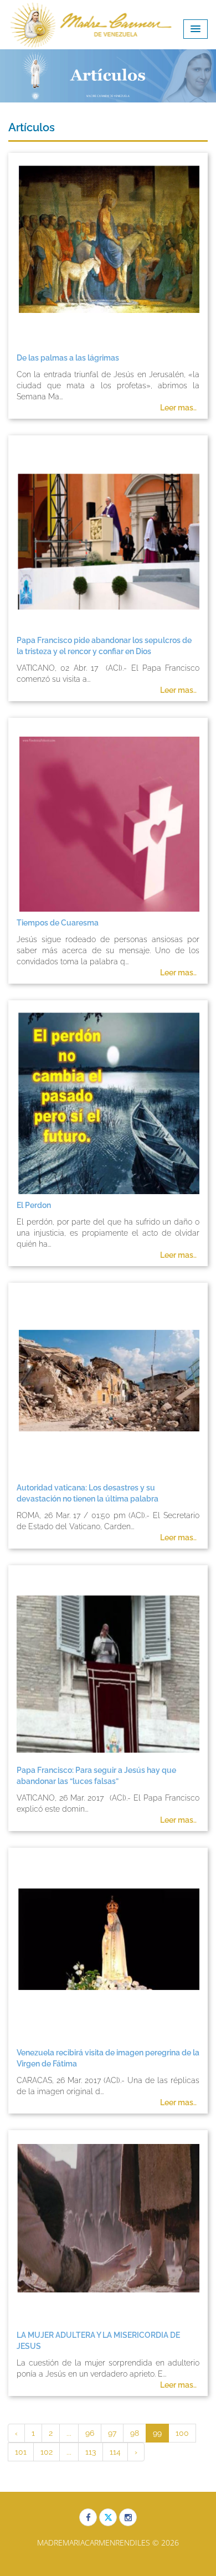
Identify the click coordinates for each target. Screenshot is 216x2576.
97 (112, 2433)
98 (135, 2433)
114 (115, 2452)
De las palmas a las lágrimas (68, 358)
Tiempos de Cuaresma (58, 923)
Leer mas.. (178, 408)
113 (91, 2452)
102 (47, 2452)
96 (90, 2433)
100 (182, 2433)
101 (21, 2452)
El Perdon (34, 1205)
